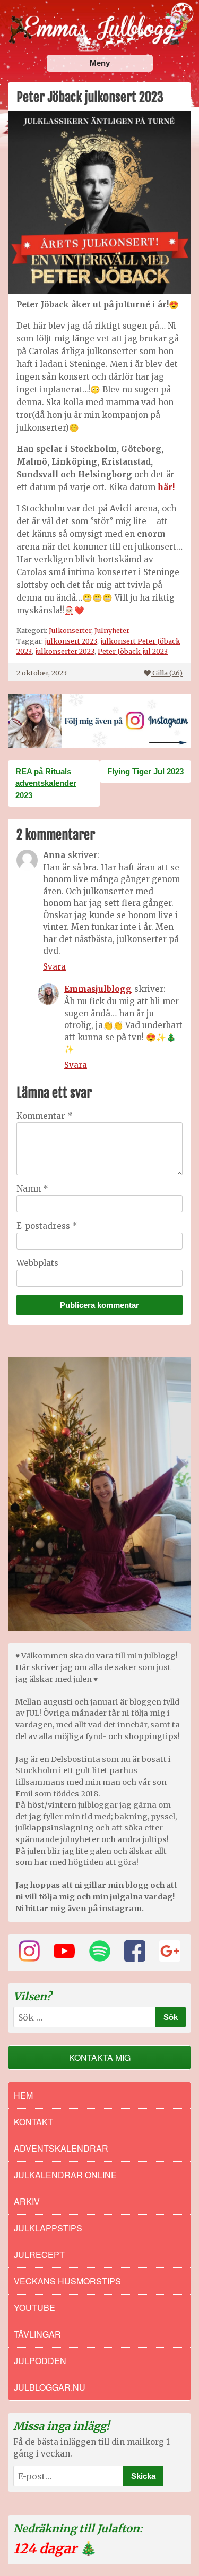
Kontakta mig (100, 2057)
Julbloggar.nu (50, 2387)
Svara (54, 967)
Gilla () (167, 673)
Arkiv (27, 2201)
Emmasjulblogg (98, 989)
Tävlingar (37, 2334)
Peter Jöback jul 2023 (133, 651)
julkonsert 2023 (71, 641)
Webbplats (37, 1263)
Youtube (34, 2308)
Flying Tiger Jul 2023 (145, 771)
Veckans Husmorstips (67, 2281)
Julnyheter (112, 630)
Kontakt (33, 2122)
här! (166, 487)
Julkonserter (70, 630)
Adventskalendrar (61, 2148)
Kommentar (45, 1116)
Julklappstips (48, 2228)
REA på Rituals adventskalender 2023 (46, 783)
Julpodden (40, 2361)
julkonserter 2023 (65, 651)
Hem (23, 2095)
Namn (32, 1189)
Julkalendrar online (65, 2175)
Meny (100, 63)
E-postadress (47, 1226)
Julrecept (39, 2254)
